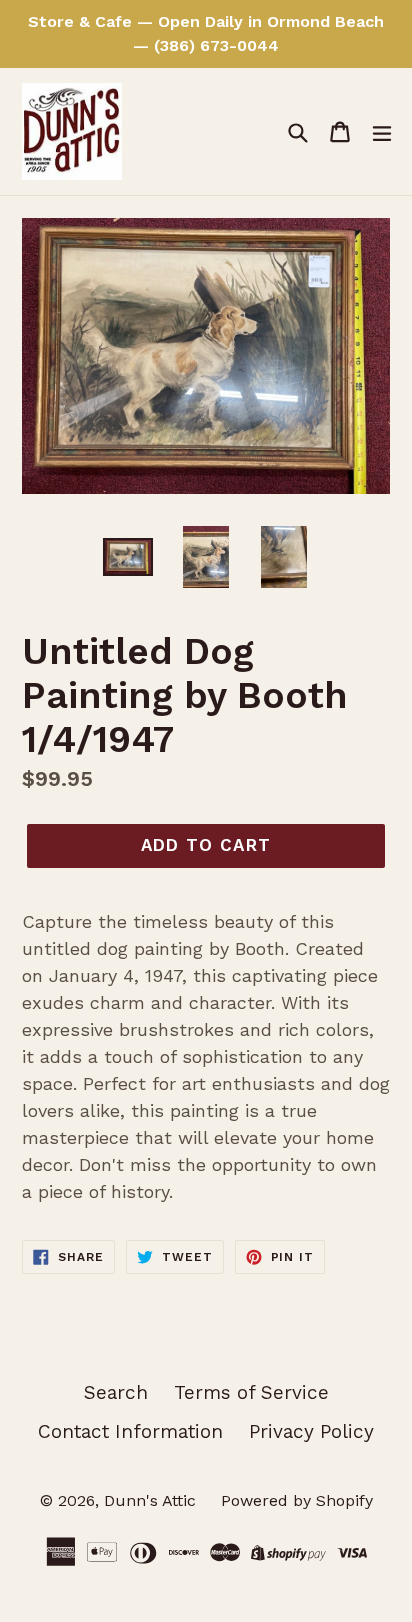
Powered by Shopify (297, 1500)
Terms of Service (251, 1392)
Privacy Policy (311, 1431)
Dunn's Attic (152, 1500)
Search (116, 1392)
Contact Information (130, 1431)
